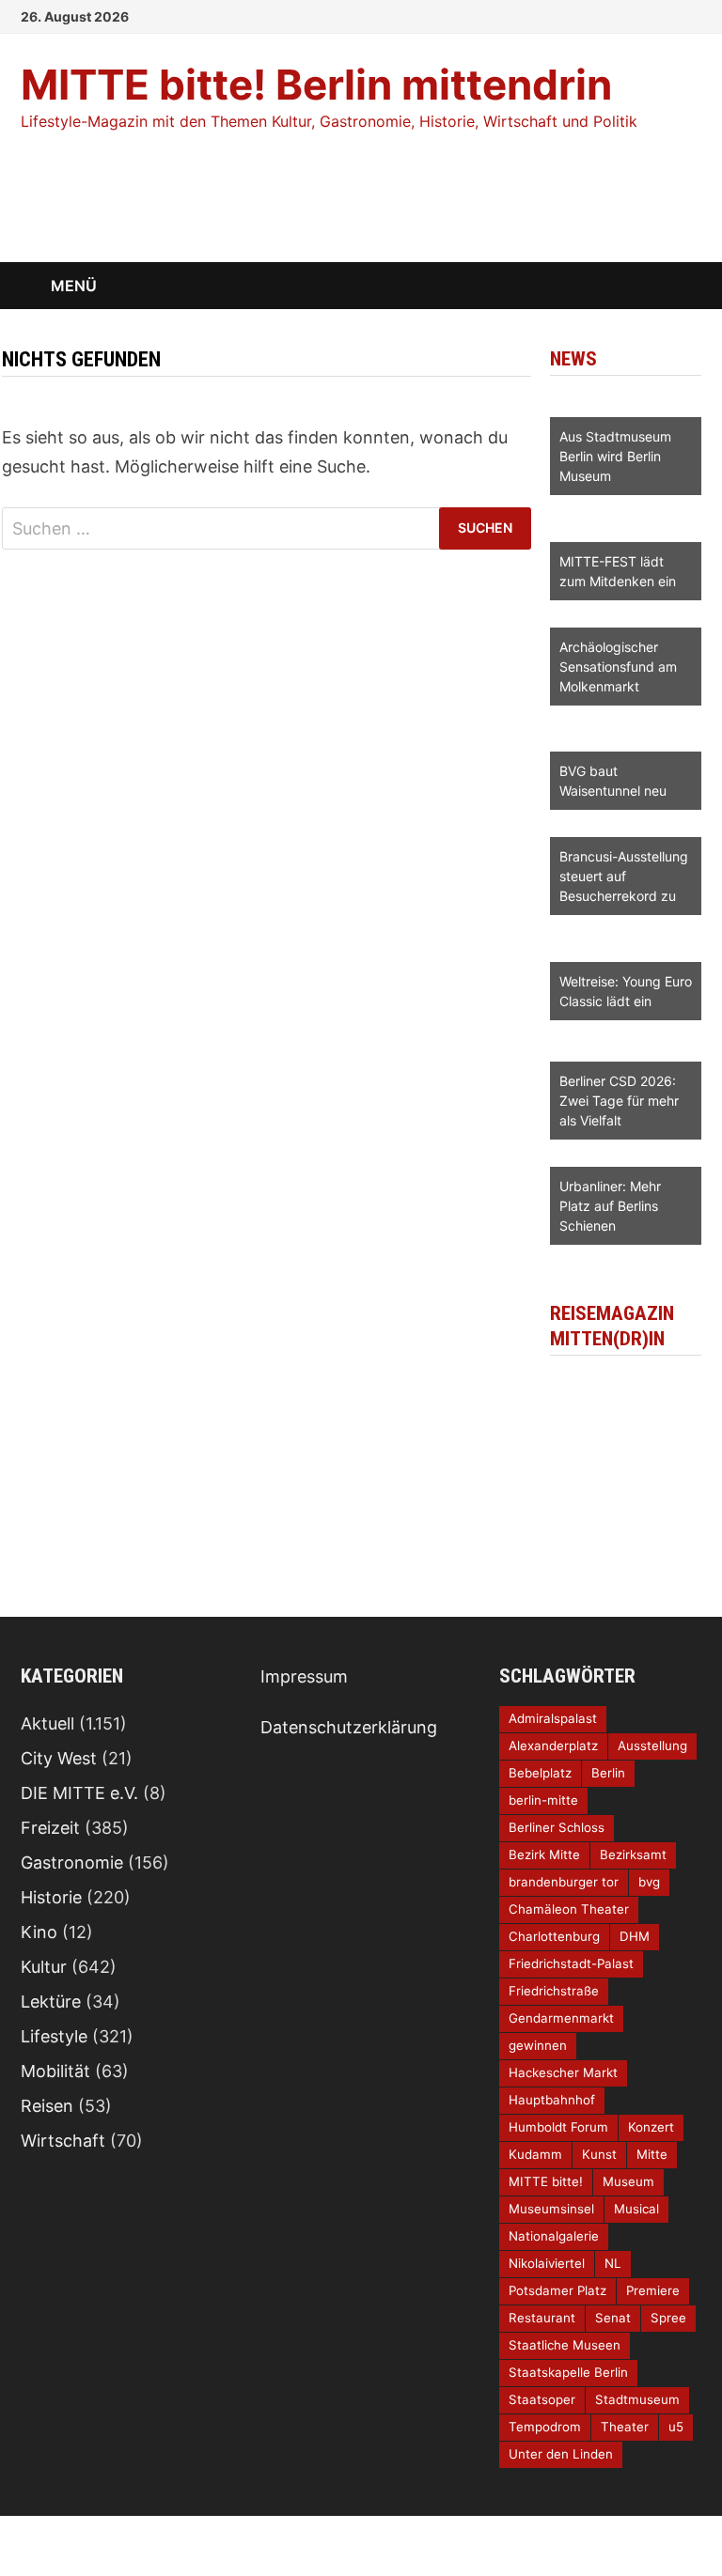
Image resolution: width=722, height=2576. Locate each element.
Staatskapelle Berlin (568, 2372)
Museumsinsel (551, 2209)
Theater (625, 2427)
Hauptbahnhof (552, 2100)
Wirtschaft (63, 2141)
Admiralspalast (553, 1718)
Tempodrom (545, 2427)
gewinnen (538, 2045)
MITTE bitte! (546, 2181)
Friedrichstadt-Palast (571, 1963)
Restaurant (542, 2318)
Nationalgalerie (554, 2236)
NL (613, 2263)
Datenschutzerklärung (349, 1727)
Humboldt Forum (558, 2127)
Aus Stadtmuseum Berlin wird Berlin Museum (615, 456)
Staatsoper (542, 2399)
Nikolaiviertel (547, 2263)
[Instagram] (669, 15)
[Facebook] (645, 15)
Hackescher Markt (563, 2072)
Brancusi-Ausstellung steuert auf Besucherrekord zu (624, 876)
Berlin (608, 1773)
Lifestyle (54, 2036)
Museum (628, 2181)
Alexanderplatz (553, 1746)
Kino (39, 1932)
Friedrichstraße (554, 1991)
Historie (51, 1897)
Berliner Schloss (557, 1827)
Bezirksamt (633, 1854)
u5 (676, 2427)
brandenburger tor (564, 1882)
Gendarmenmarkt (561, 2018)
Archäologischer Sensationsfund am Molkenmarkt (618, 667)
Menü (74, 286)
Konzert (651, 2127)
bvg (649, 1882)
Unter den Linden (561, 2454)
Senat (613, 2318)
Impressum (304, 1676)
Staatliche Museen (565, 2345)
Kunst (599, 2154)
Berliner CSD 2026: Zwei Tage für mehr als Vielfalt (619, 1101)
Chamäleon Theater (569, 1909)
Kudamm (535, 2154)
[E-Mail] (691, 15)
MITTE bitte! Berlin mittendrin (316, 85)
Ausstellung (652, 1746)
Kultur (44, 1967)
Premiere (653, 2290)
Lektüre (51, 2002)
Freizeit (50, 1828)
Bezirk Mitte (544, 1854)
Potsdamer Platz (557, 2290)
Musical (636, 2209)
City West (59, 1758)
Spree (668, 2318)
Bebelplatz (540, 1773)
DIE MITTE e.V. (79, 1793)
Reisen (47, 2106)
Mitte (652, 2154)
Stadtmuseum (637, 2399)
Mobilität (55, 2071)
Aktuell (47, 1723)
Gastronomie (72, 1862)
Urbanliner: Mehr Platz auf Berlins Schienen (610, 1206)
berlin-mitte (543, 1800)
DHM (635, 1936)
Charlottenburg (554, 1936)
